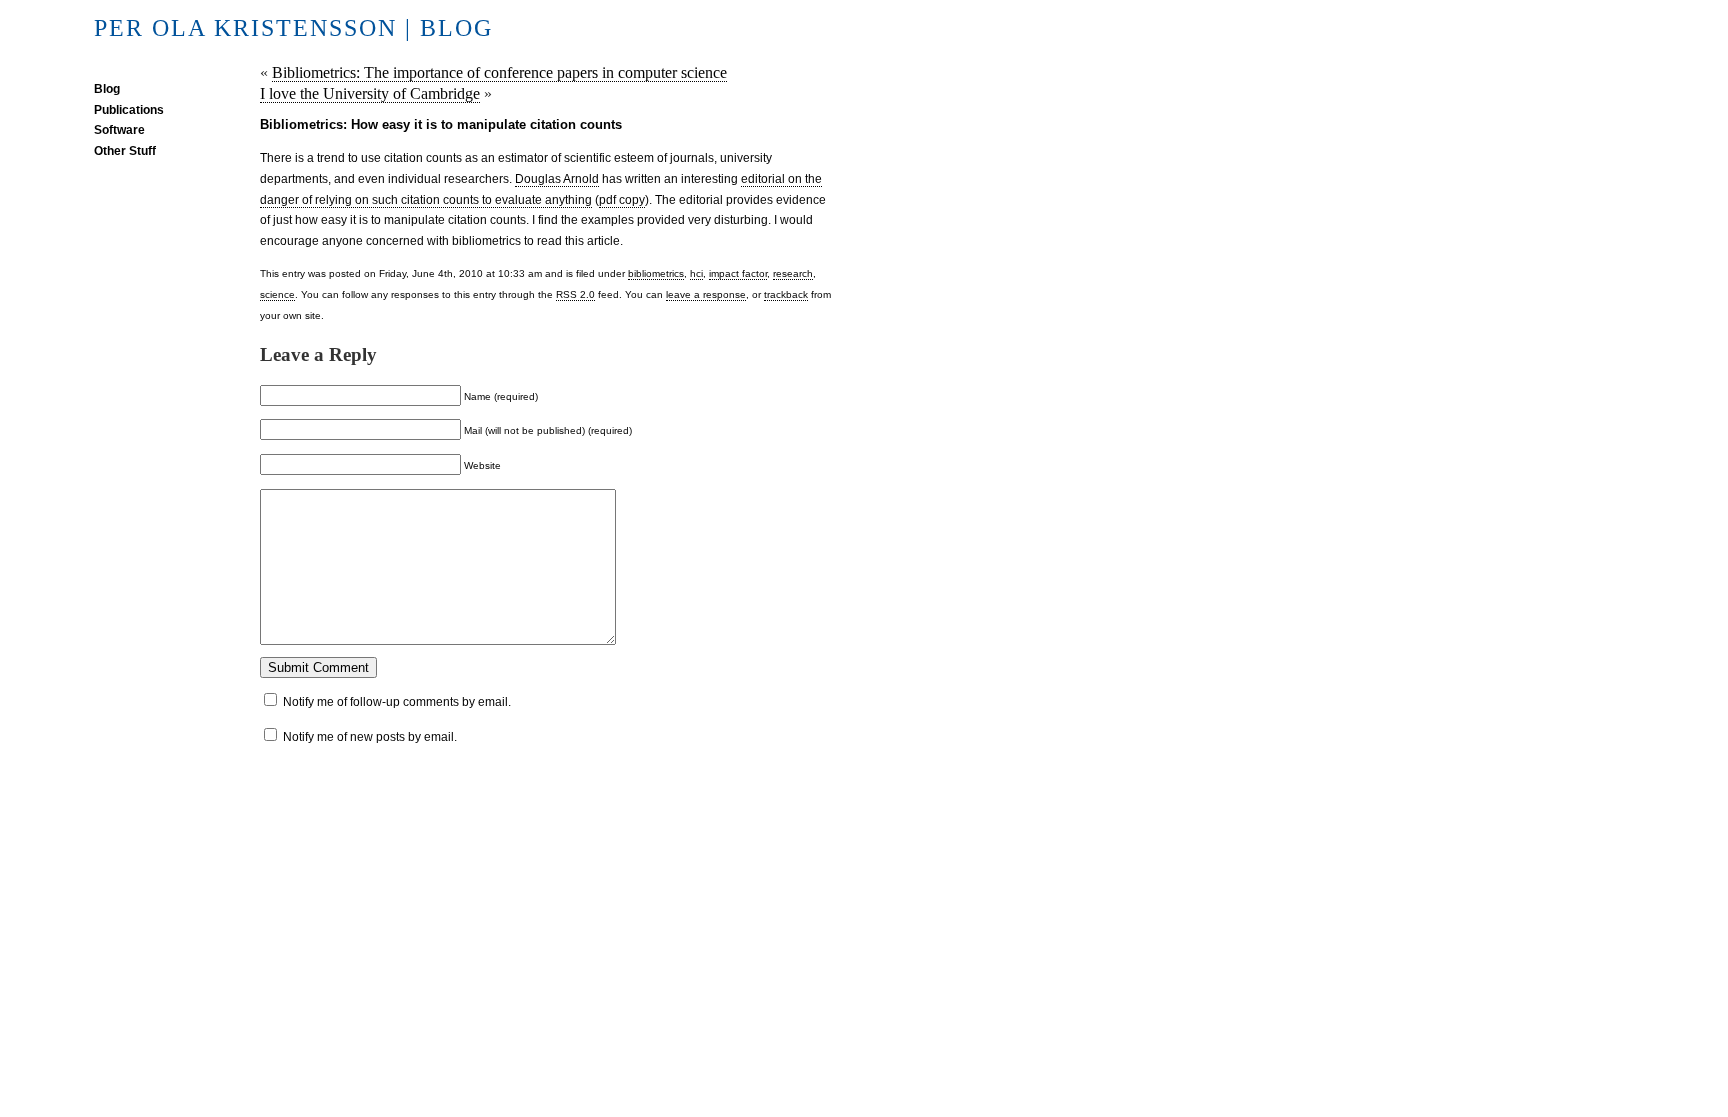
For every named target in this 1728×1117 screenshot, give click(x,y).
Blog (107, 89)
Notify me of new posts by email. (370, 737)
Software (119, 130)
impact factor (738, 273)
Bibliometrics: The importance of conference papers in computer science (499, 72)
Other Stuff (125, 151)
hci (696, 273)
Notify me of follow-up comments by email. (397, 702)
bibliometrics (656, 273)
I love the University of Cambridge (370, 93)
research (793, 273)
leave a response (706, 294)
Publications (129, 110)
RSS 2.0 (575, 294)
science (277, 294)
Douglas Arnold (557, 179)
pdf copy (622, 200)
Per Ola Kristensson (245, 28)
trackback (786, 294)
